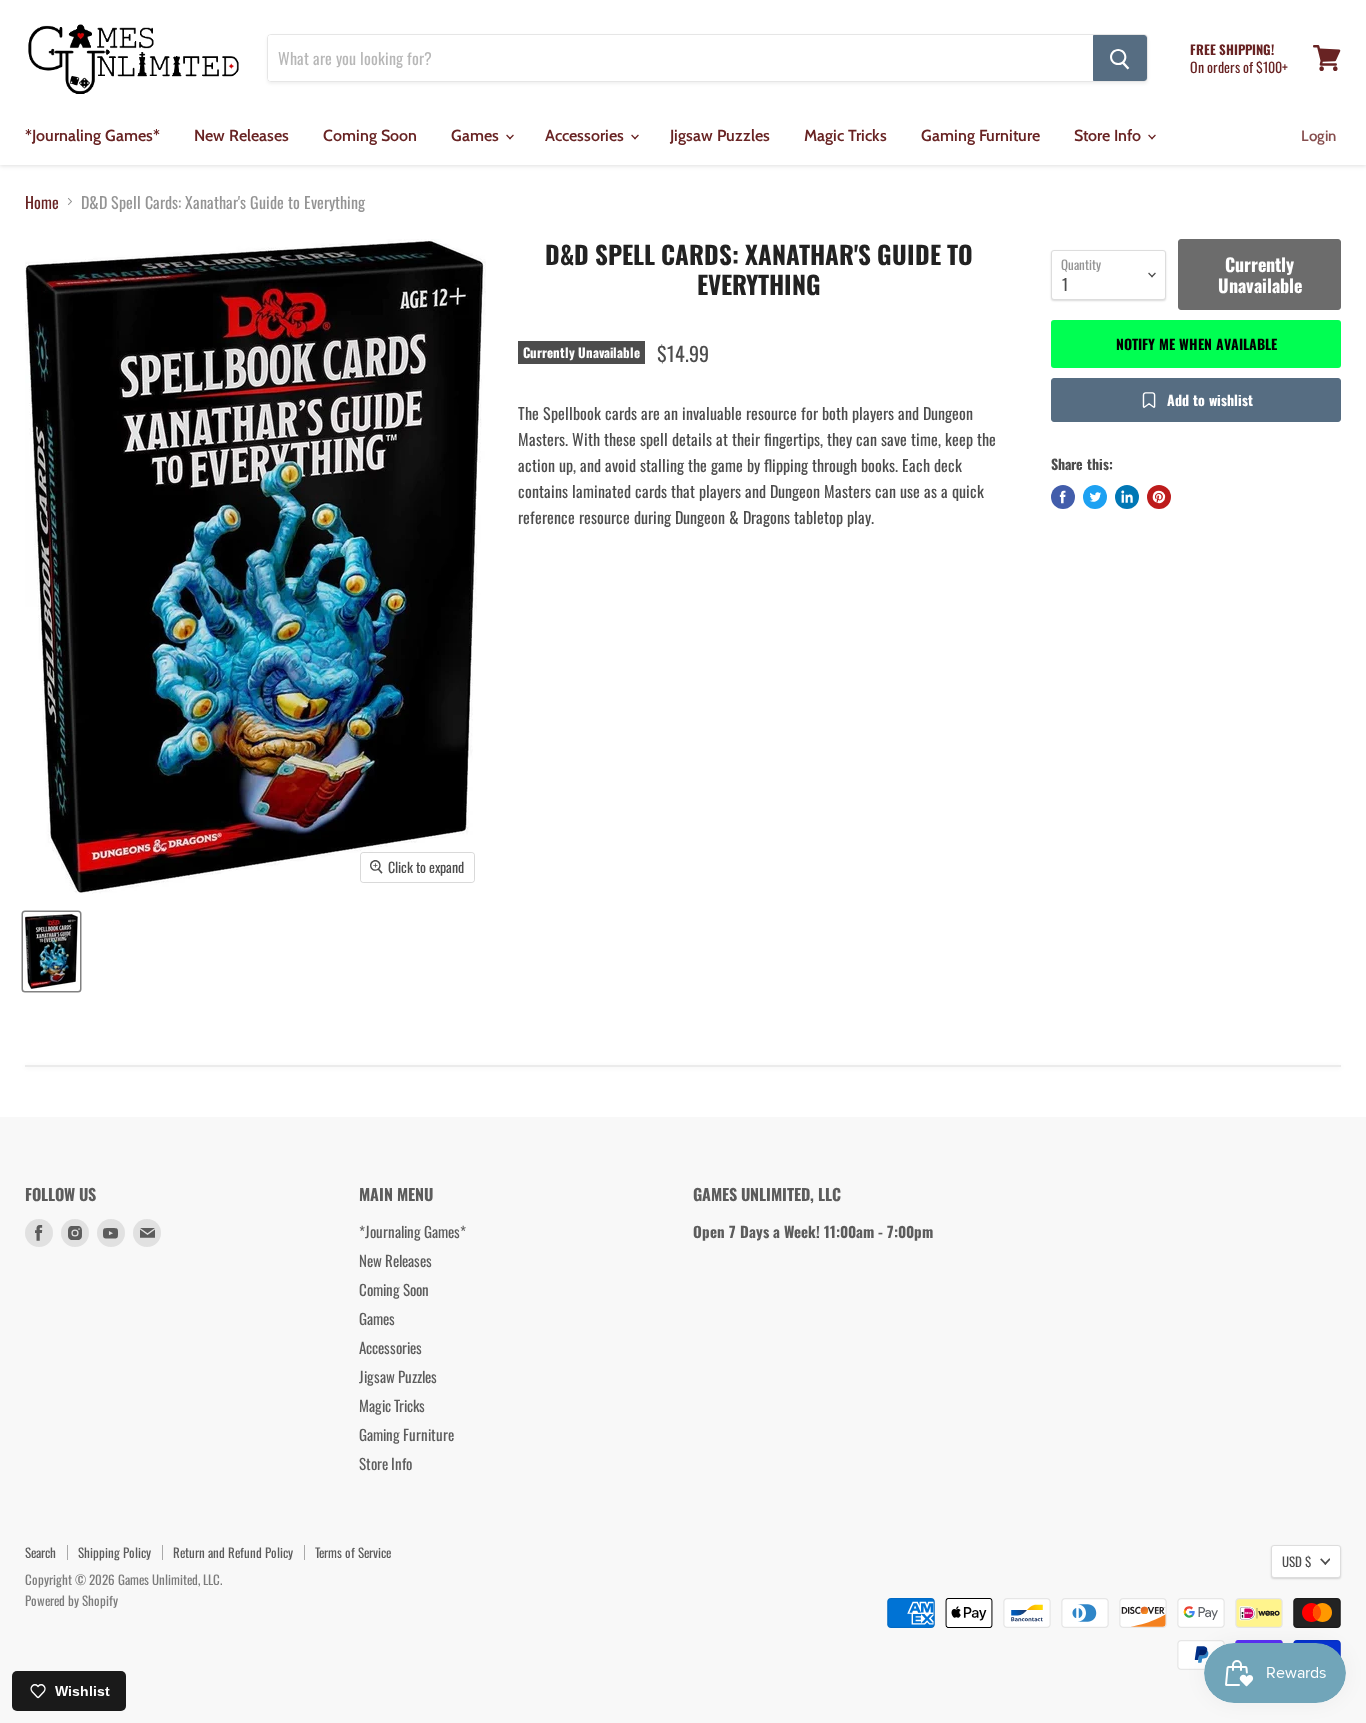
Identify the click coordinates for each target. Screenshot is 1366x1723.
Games (477, 135)
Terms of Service (353, 1552)
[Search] (1120, 58)
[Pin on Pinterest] (1159, 497)
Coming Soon (370, 135)
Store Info (1109, 135)
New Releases (241, 135)
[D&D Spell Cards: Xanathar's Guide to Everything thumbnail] (51, 951)
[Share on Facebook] (1063, 497)
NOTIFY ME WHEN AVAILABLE (1196, 343)
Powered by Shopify (71, 1600)
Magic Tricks (845, 135)
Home (42, 202)
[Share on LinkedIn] (1127, 497)
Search (40, 1552)
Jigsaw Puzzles (720, 135)
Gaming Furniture (980, 135)
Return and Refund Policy (233, 1552)
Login (1318, 136)
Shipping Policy (114, 1552)
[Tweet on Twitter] (1095, 497)
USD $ (1296, 1561)
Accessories (586, 135)
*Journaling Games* (92, 135)
